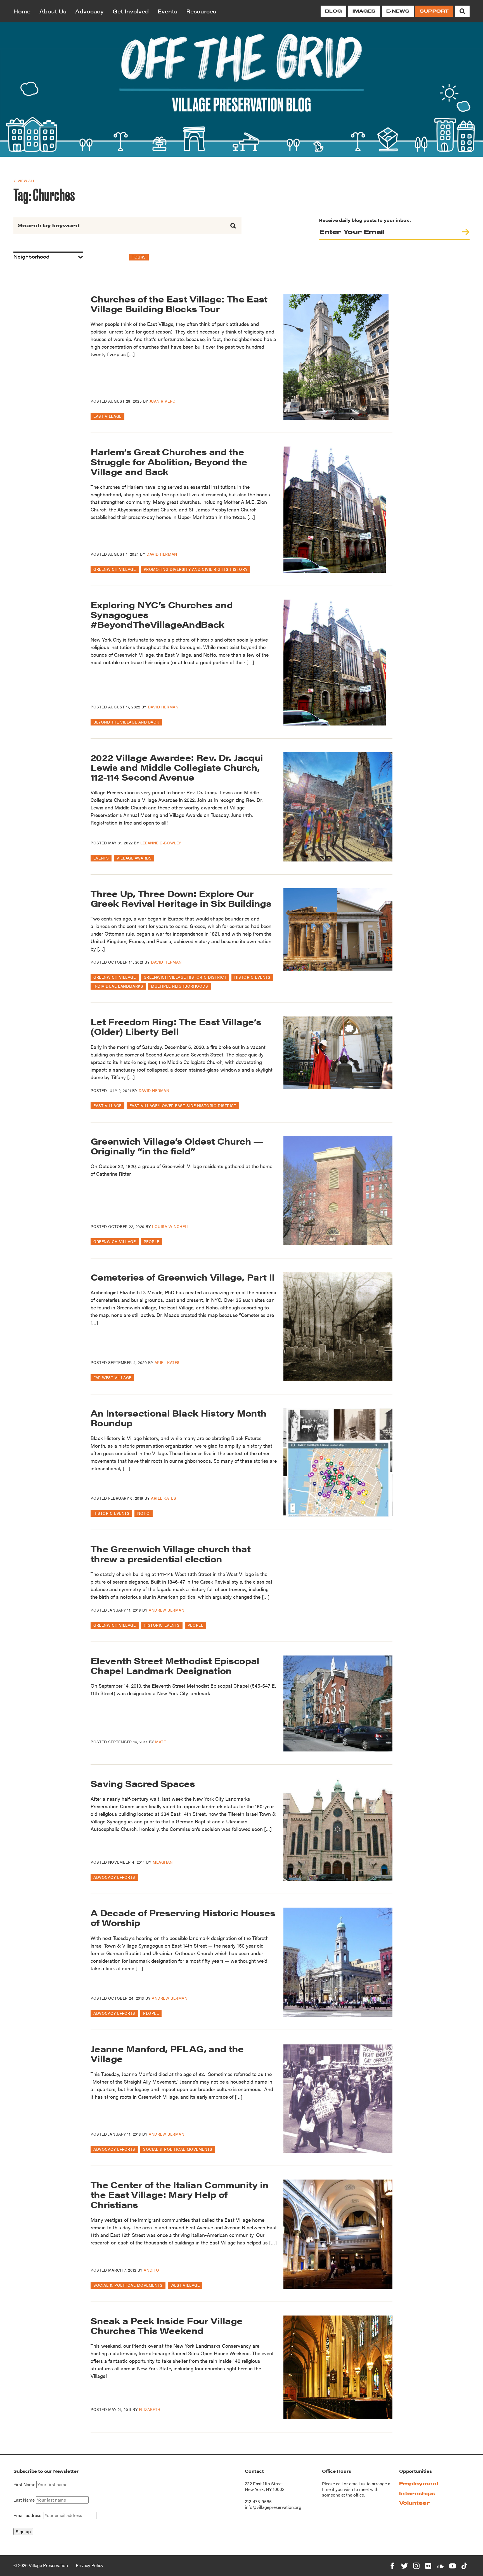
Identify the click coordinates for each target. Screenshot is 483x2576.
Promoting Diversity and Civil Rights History (196, 569)
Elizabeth (150, 2409)
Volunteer (415, 2503)
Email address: (29, 2515)
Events (167, 11)
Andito (151, 2270)
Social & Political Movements (178, 2149)
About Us (53, 11)
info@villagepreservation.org (273, 2507)
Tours (139, 257)
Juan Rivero (163, 401)
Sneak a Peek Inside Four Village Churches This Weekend (167, 2325)
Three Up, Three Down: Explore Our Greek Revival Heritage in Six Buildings (181, 898)
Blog (333, 11)
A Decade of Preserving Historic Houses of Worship (183, 1917)
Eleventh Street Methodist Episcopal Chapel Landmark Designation (175, 1665)
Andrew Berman (166, 1610)
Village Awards (134, 858)
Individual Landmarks (118, 986)
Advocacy (89, 11)
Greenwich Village (115, 569)
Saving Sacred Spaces (143, 1783)
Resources (201, 11)
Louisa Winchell (171, 1226)
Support (434, 11)
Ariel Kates (167, 1362)
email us (357, 2484)
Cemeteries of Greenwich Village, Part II (183, 1277)
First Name (24, 2485)
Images (364, 11)
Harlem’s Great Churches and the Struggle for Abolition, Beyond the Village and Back (169, 461)
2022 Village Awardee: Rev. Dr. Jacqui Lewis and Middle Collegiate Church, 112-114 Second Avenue (177, 767)
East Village (107, 416)
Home (22, 11)
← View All (24, 181)
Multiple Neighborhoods (179, 986)
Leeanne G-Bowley (161, 843)
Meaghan (163, 1862)
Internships (417, 2493)
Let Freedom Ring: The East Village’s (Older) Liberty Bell (176, 1026)
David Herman (162, 554)
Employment (419, 2484)
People (151, 1241)
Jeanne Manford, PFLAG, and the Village (167, 2053)
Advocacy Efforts (114, 1877)
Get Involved (131, 11)
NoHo (143, 1513)
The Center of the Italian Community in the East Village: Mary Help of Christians (180, 2194)
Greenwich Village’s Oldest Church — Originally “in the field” (177, 1146)
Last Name (24, 2500)
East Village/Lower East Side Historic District (183, 1105)
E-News (398, 11)
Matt (161, 1742)
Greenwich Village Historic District (185, 977)
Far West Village (112, 1377)
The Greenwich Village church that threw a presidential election (171, 1553)
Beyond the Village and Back (126, 722)
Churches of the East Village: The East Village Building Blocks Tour (179, 304)
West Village (185, 2285)
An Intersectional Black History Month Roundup (178, 1418)
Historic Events (252, 977)
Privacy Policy (90, 2565)
